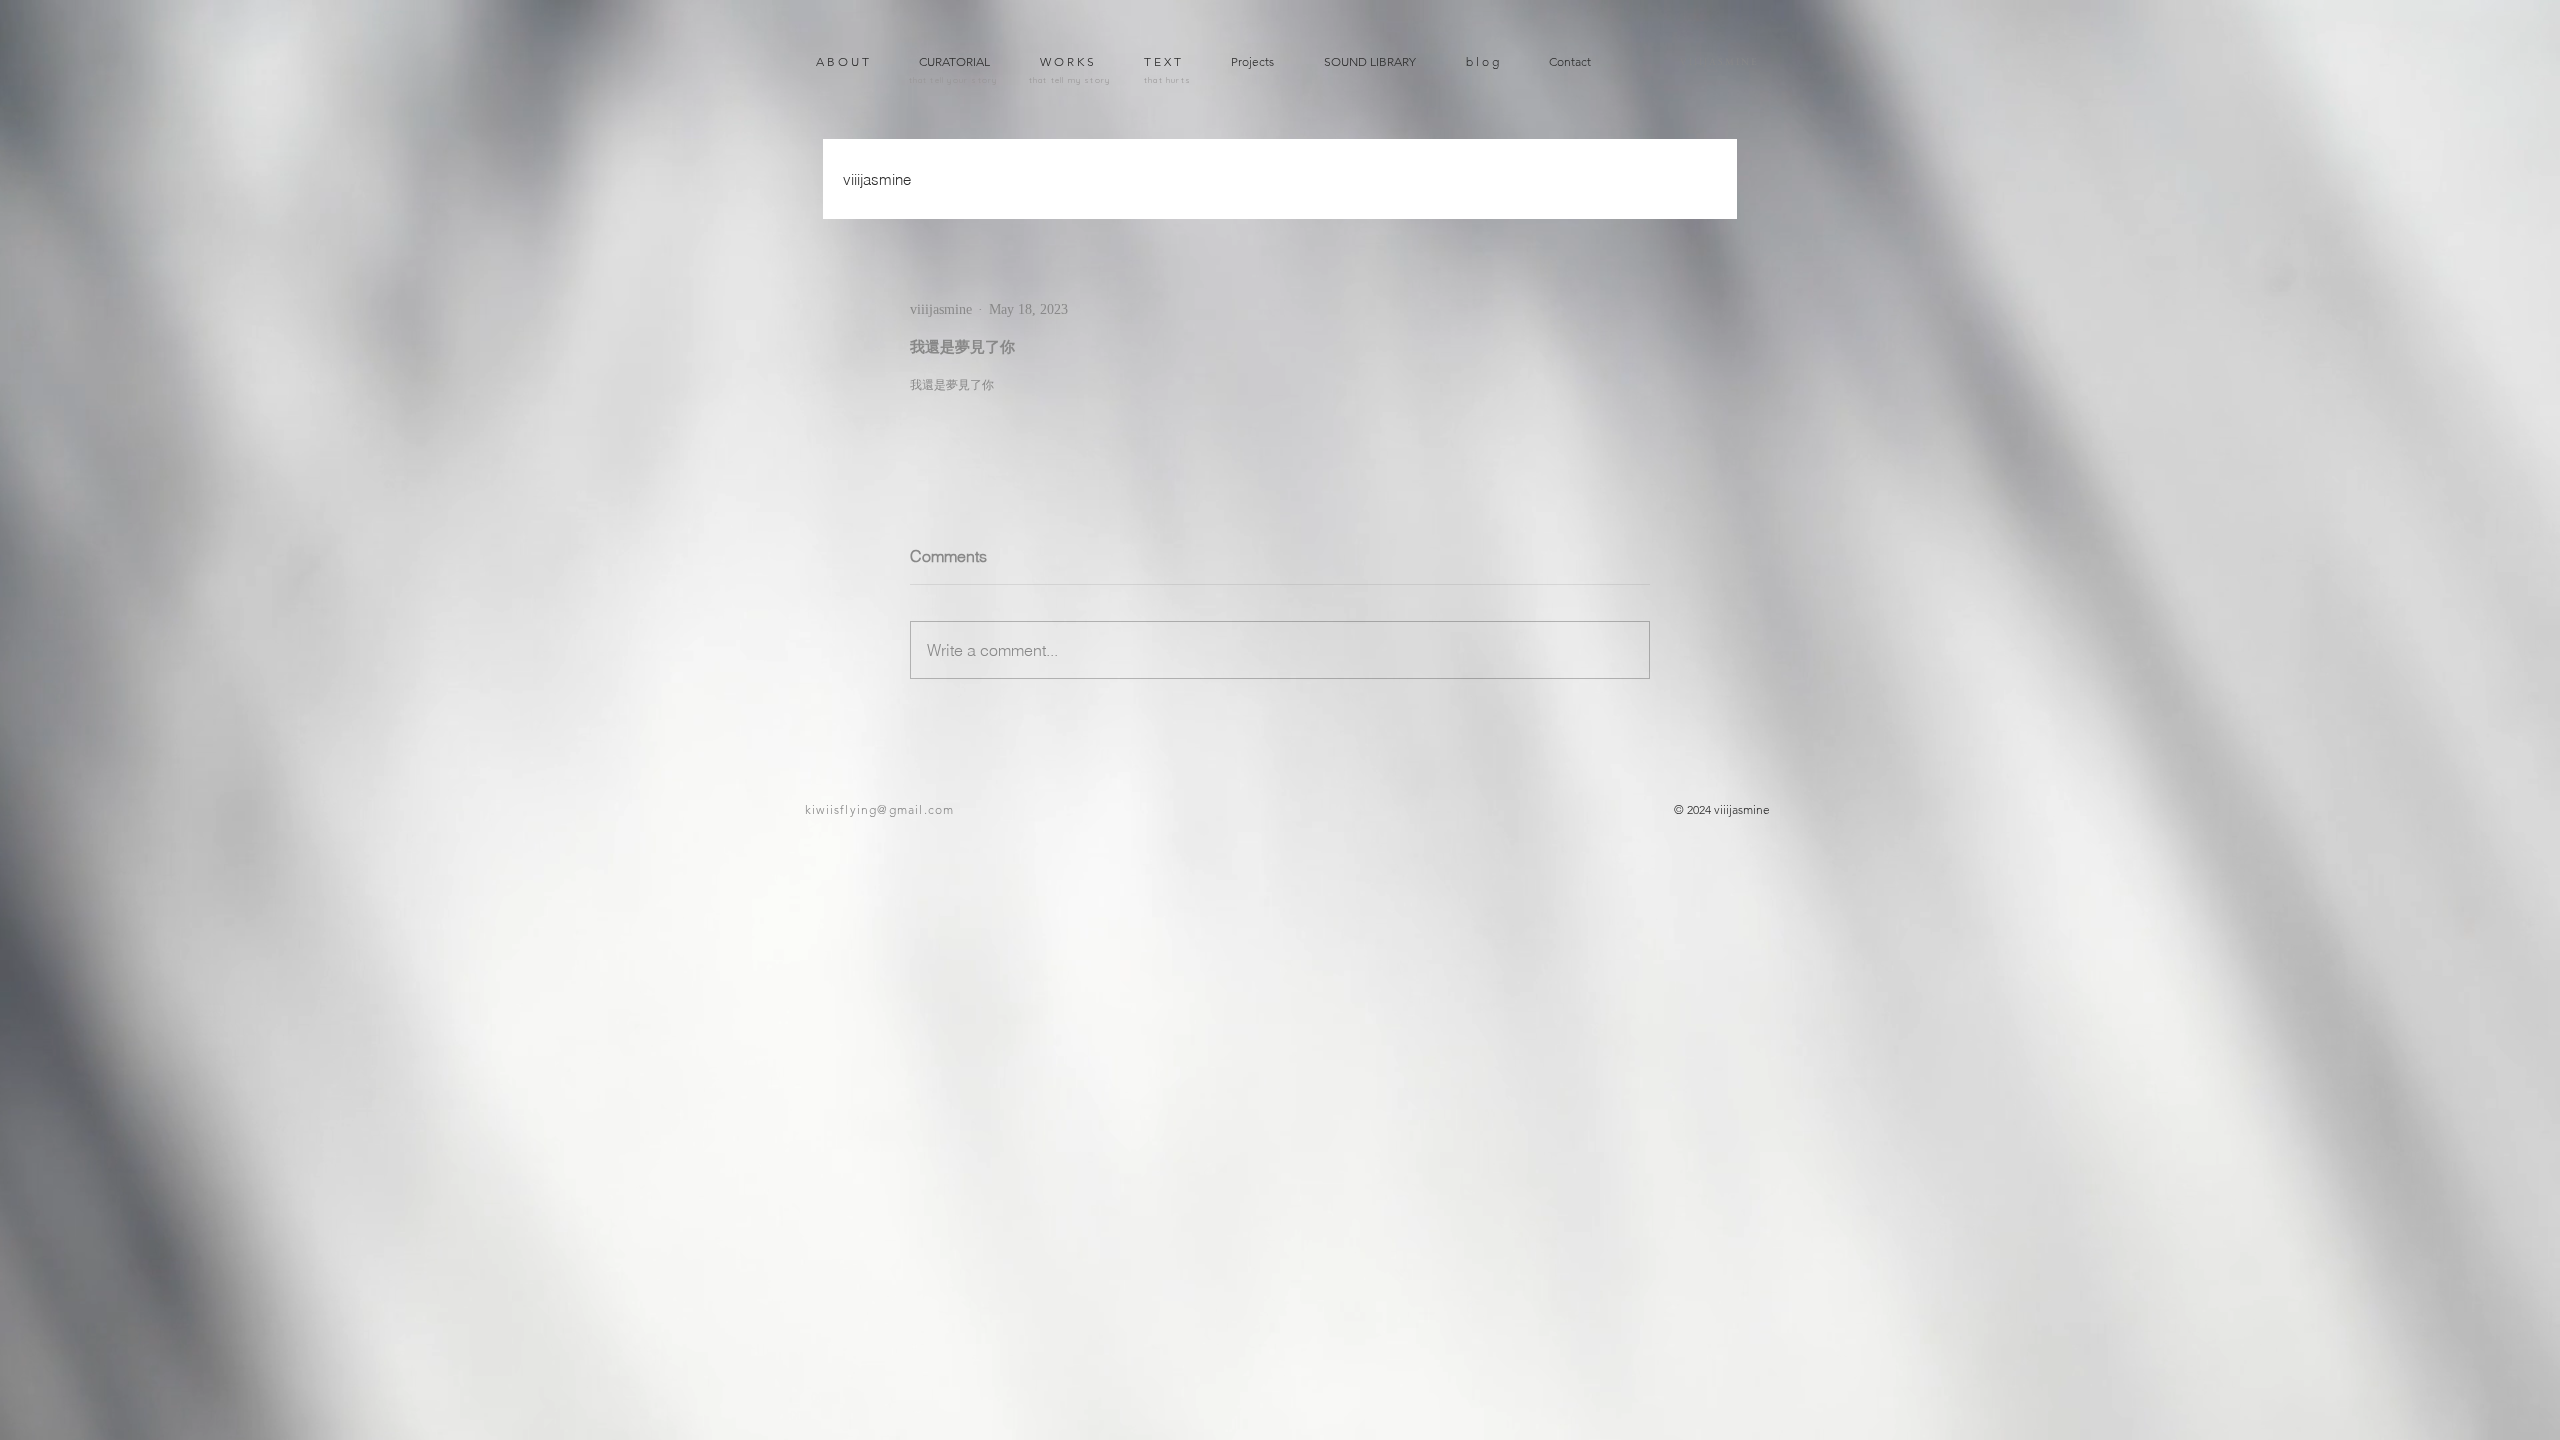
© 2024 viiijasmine (1722, 809)
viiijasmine (877, 179)
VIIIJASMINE (1719, 61)
